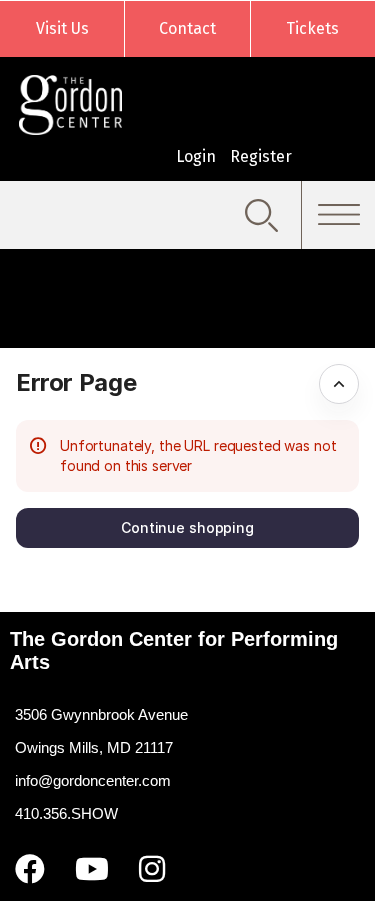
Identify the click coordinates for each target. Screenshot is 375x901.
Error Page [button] (76, 382)
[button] (187, 528)
